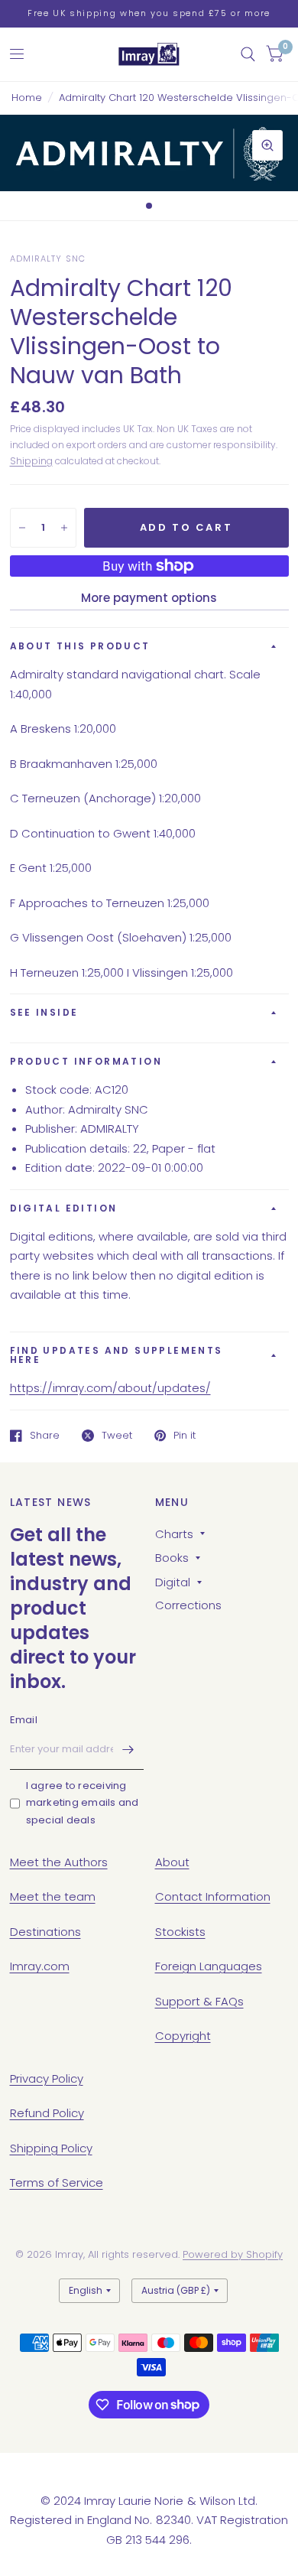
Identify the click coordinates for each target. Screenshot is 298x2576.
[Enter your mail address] (128, 1750)
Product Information (86, 1061)
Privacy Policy (47, 2078)
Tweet (117, 1436)
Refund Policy (47, 2113)
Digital (173, 1582)
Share (45, 1436)
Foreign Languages (209, 1966)
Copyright (183, 2036)
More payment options (149, 598)
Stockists (180, 1932)
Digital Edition (64, 1208)
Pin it (185, 1436)
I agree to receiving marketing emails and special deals (83, 1803)
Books (172, 1558)
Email (24, 1720)
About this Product (80, 646)
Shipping (31, 461)
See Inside (44, 1012)
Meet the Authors (59, 1862)
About (172, 1862)
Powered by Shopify (233, 2254)
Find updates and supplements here (117, 1355)
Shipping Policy (51, 2148)
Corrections (188, 1605)
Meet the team (53, 1896)
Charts (174, 1534)
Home (27, 98)
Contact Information (213, 1896)
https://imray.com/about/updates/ (110, 1388)
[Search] (248, 54)
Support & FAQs (199, 2001)
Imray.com (40, 1966)
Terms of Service (57, 2182)
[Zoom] (267, 145)
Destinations (45, 1932)
